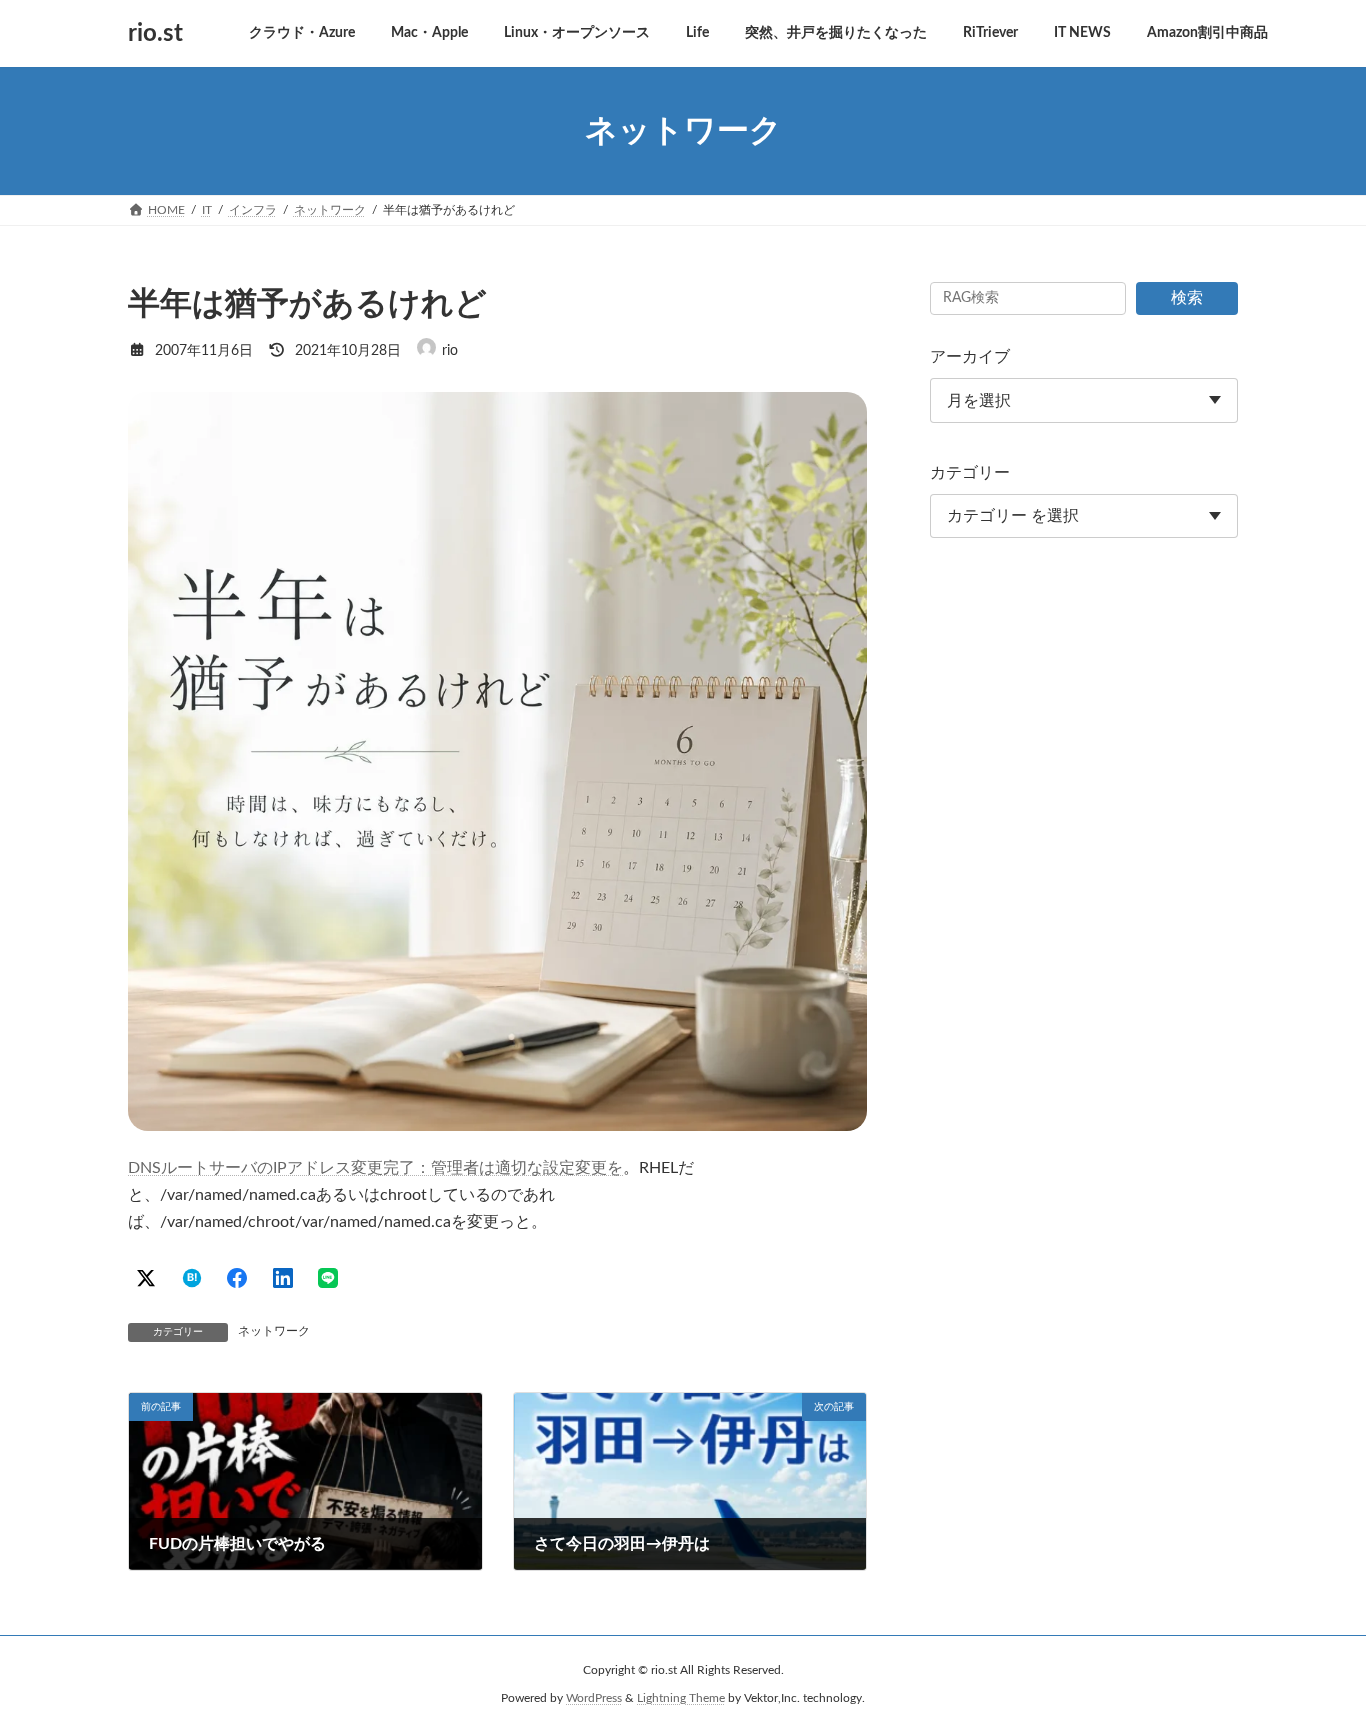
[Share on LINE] (328, 1278)
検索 (1187, 298)
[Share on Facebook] (237, 1278)
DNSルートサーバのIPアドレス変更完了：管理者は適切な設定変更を (375, 1168)
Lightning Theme (681, 1698)
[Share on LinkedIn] (283, 1278)
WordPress (594, 1698)
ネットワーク (274, 1331)
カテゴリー (970, 473)
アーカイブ (970, 357)
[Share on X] (146, 1278)
